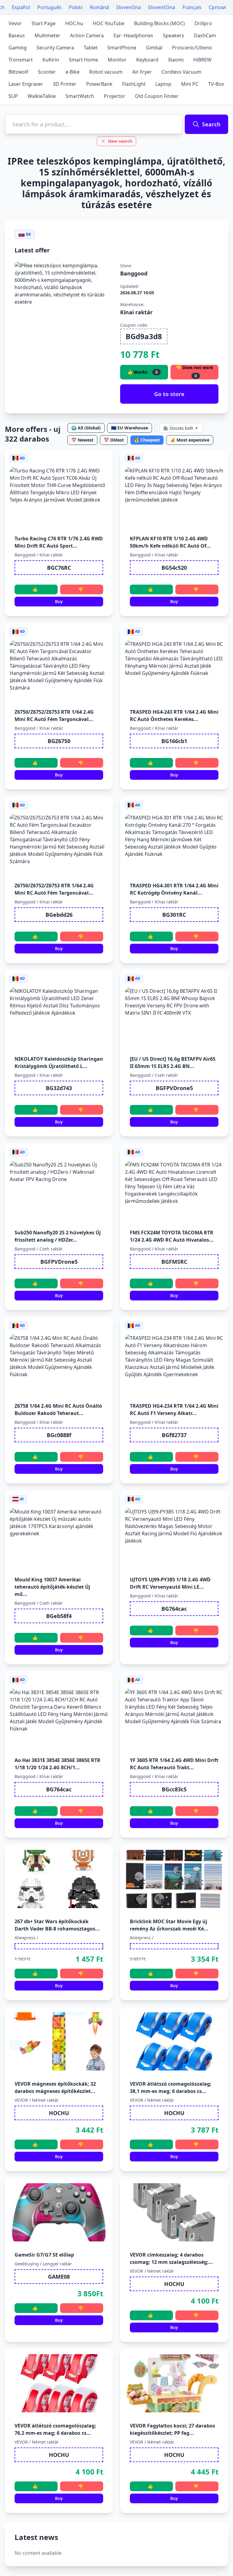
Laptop (163, 84)
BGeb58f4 (59, 1616)
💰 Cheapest (147, 440)
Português (49, 7)
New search (120, 141)
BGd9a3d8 (144, 336)
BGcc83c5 (174, 1789)
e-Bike (73, 72)
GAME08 (59, 2277)
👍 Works (143, 372)
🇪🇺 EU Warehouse (130, 428)
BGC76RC (59, 568)
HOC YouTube (109, 23)
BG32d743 (59, 1088)
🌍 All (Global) (86, 428)
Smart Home (83, 60)
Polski (76, 7)
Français (192, 7)
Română (99, 7)
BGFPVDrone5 (174, 1088)
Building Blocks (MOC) (159, 23)
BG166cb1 (174, 741)
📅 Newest (82, 440)
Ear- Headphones (133, 35)
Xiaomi (176, 60)
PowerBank (99, 84)
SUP (13, 96)
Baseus (17, 35)
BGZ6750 (59, 741)
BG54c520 (174, 568)
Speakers (174, 35)
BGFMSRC (174, 1262)
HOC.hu (74, 23)
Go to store (169, 394)
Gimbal (154, 48)
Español (21, 7)
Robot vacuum (106, 72)
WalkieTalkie (42, 96)
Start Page (44, 23)
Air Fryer (142, 72)
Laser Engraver (26, 84)
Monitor (117, 60)
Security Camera (55, 48)
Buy (59, 601)
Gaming (18, 48)
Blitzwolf (18, 72)
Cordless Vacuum (181, 72)
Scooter (47, 72)
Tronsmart (21, 60)
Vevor (15, 23)
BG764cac (174, 1609)
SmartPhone (122, 48)
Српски (217, 7)
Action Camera (87, 35)
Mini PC (190, 84)
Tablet (91, 48)
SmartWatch (80, 96)
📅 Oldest (114, 440)
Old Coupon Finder (157, 96)
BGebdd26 (59, 915)
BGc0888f (59, 1435)
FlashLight (134, 84)
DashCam (205, 35)
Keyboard (147, 60)
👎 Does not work (195, 372)
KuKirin (51, 60)
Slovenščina (162, 7)
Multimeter (47, 35)
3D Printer (65, 84)
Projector (115, 96)
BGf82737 (174, 1435)
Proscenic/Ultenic (192, 48)
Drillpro (203, 23)
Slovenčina (128, 7)
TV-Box (216, 84)
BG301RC (174, 915)
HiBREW (202, 60)
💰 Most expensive (190, 440)
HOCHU (59, 2113)
